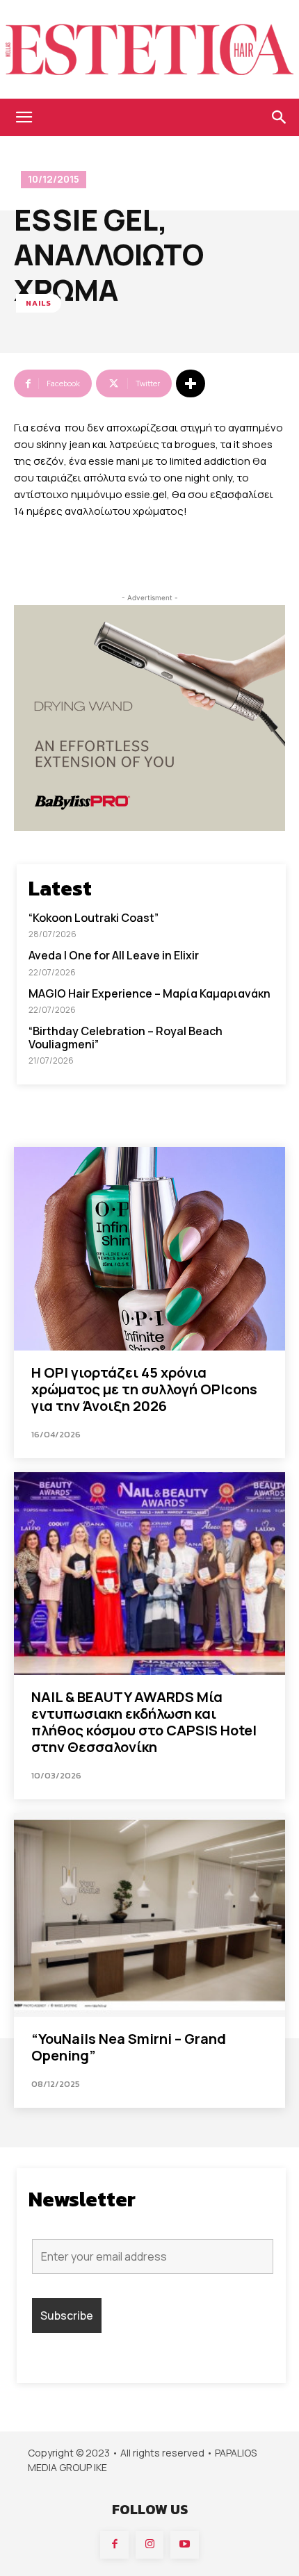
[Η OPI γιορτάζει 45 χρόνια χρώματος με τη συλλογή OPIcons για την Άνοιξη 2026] (149, 1249)
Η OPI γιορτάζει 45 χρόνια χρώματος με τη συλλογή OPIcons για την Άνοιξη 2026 (144, 1389)
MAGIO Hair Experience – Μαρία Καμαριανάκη (149, 993)
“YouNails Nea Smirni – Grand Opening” (129, 2047)
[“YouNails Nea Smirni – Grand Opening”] (149, 1915)
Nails (39, 303)
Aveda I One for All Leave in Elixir (114, 955)
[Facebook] (114, 2545)
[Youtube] (185, 2545)
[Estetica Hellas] (149, 49)
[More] (191, 383)
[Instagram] (150, 2545)
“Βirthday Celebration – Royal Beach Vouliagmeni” (126, 1038)
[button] (24, 117)
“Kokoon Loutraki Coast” (94, 918)
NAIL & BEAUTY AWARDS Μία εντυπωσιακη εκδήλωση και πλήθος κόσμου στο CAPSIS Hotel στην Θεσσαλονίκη (144, 1722)
